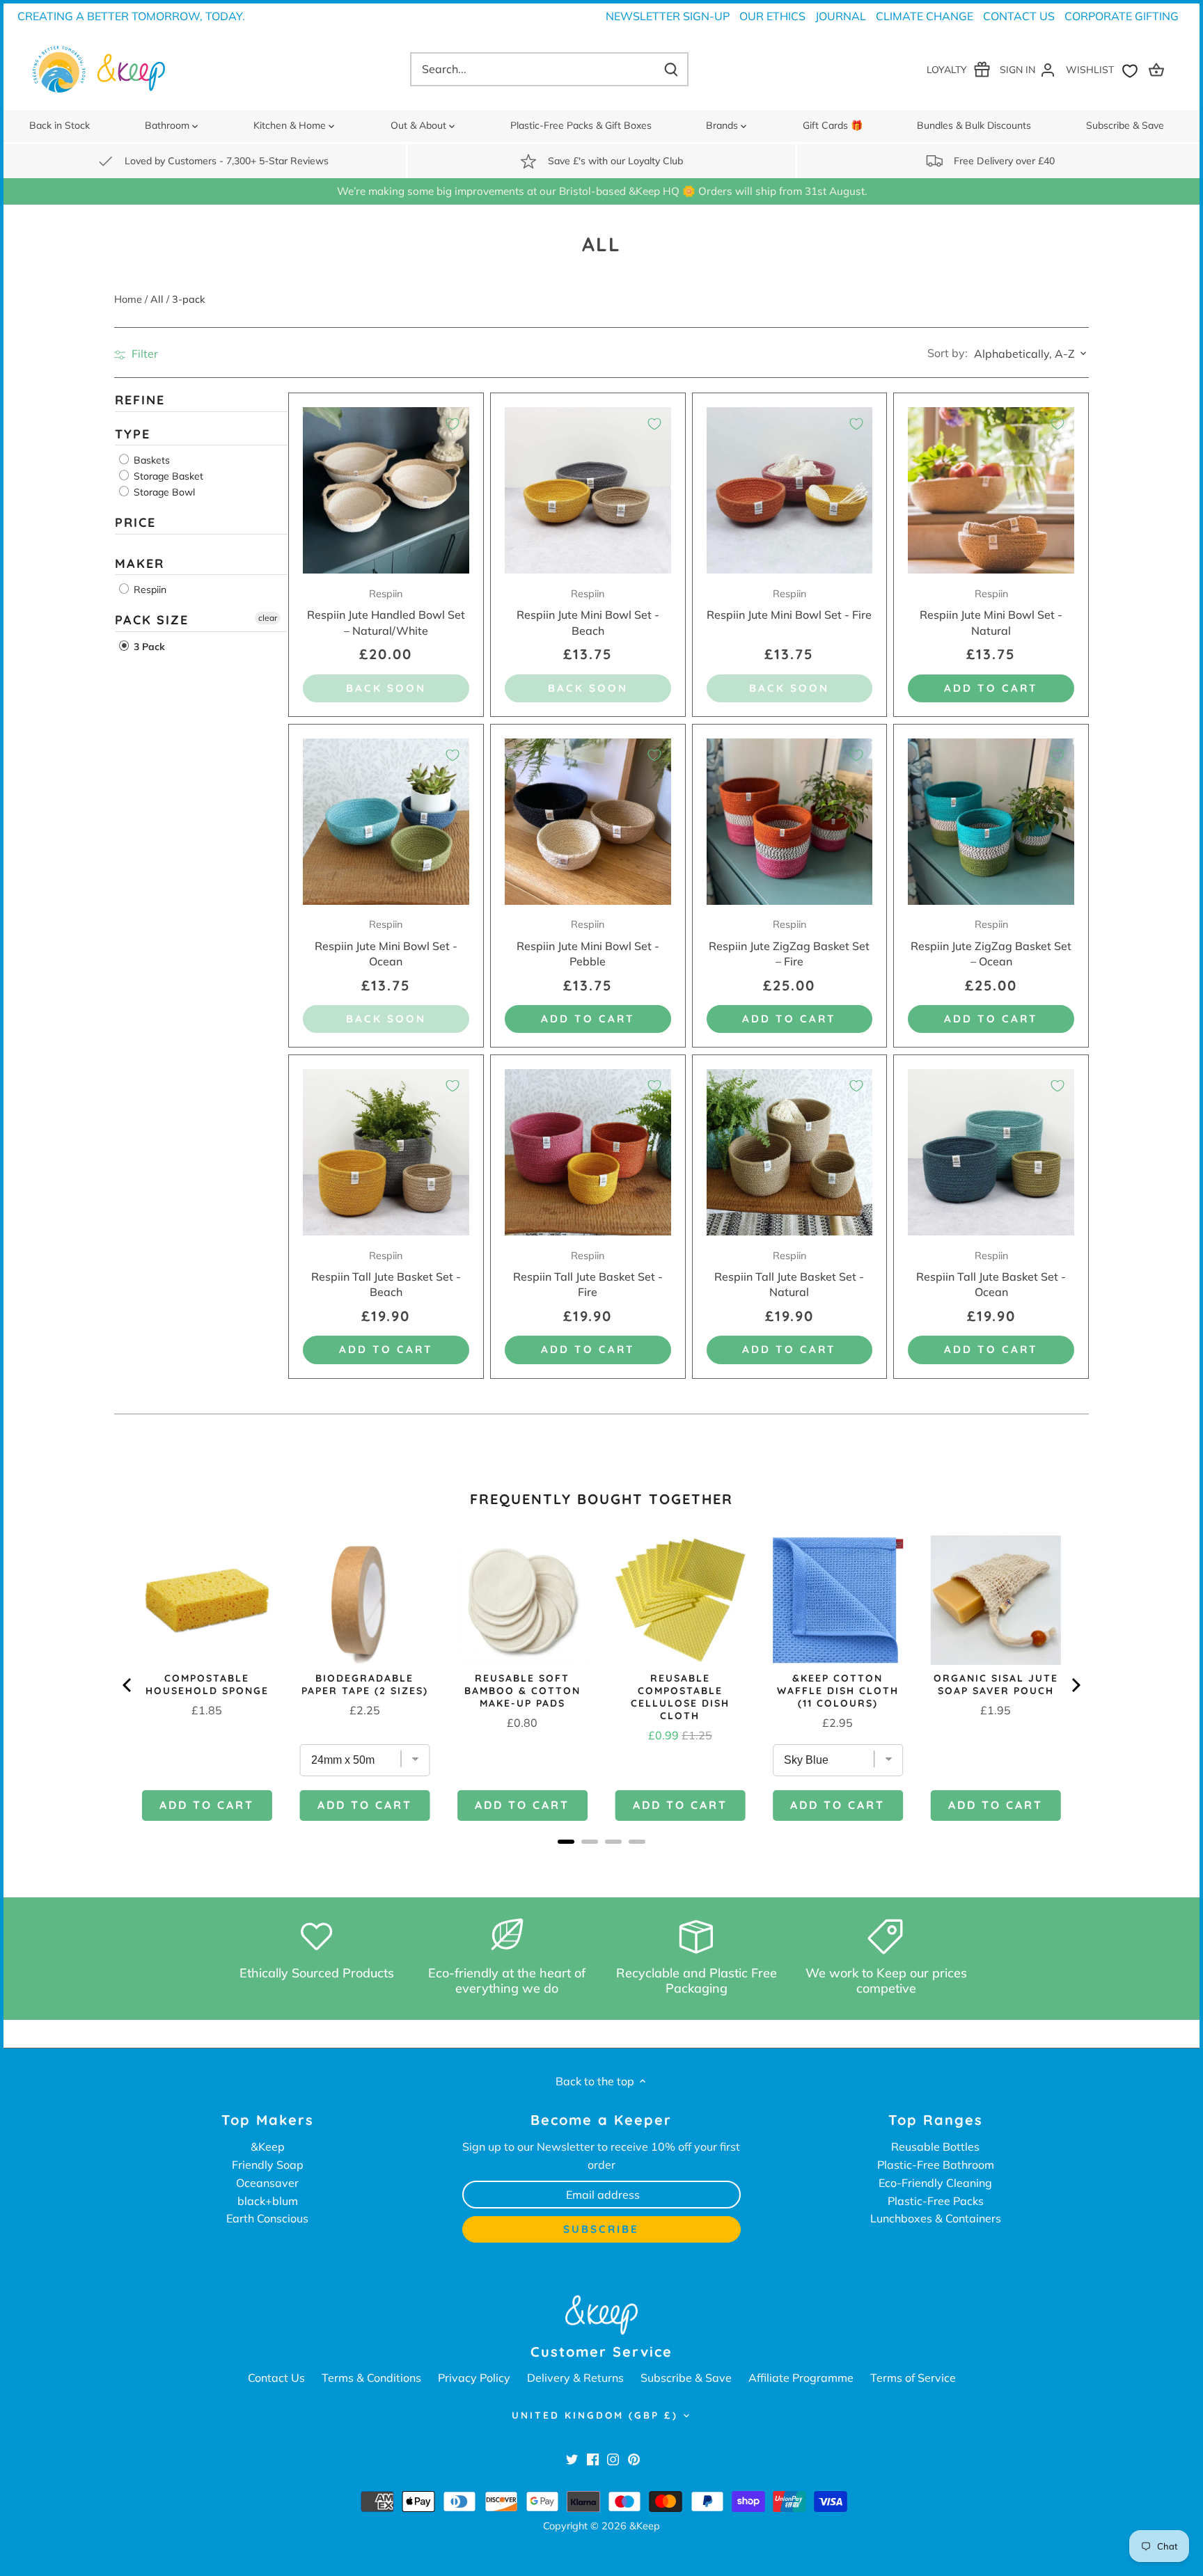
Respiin (149, 590)
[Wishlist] (1105, 69)
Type (133, 434)
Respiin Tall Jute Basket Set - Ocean (991, 1274)
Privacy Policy (474, 2378)
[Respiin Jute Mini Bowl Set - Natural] (991, 490)
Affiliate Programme (801, 2378)
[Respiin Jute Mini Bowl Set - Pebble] (588, 822)
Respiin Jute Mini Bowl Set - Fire (789, 605)
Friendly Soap (268, 2165)
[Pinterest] (634, 2458)
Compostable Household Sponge (207, 1684)
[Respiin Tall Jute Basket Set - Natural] (790, 1152)
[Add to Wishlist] (453, 424)
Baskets (150, 461)
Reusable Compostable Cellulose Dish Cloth (680, 1697)
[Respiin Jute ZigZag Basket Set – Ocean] (991, 822)
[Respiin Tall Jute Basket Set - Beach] (386, 1152)
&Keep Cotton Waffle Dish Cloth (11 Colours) (838, 1691)
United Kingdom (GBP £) (595, 2415)
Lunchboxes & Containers (936, 2218)
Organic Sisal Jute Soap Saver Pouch (996, 1684)
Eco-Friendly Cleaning (935, 2183)
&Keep (268, 2147)
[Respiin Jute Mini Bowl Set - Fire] (790, 490)
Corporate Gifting (1122, 16)
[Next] (1075, 1685)
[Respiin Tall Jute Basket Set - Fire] (588, 1152)
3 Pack (148, 647)
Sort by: (948, 353)
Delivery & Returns (575, 2378)
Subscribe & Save (686, 2378)
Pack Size (152, 621)
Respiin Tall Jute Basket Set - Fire (588, 1274)
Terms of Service (913, 2378)
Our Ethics (772, 16)
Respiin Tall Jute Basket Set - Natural (789, 1274)
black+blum (268, 2201)
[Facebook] (593, 2458)
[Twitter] (572, 2458)
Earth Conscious (267, 2218)
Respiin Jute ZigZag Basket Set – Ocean (991, 943)
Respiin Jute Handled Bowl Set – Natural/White (386, 613)
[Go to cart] (1158, 69)
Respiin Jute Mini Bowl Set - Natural (991, 613)
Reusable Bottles (935, 2147)
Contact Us (1019, 16)
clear (268, 618)
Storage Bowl (163, 493)
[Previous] (128, 1685)
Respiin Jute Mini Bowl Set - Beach (588, 613)
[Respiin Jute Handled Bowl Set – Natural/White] (386, 490)
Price (135, 523)
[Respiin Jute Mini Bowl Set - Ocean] (386, 822)
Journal (841, 16)
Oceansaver (267, 2183)
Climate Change (925, 16)
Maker (140, 563)
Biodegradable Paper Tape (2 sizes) (365, 1684)
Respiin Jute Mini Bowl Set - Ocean (386, 943)
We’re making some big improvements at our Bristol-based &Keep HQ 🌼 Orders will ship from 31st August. (602, 191)
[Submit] (671, 69)
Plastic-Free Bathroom (936, 2165)
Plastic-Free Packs (936, 2201)
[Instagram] (613, 2458)
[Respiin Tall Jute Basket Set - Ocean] (991, 1152)
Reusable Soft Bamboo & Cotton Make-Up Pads (522, 1691)
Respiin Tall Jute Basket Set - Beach (386, 1274)
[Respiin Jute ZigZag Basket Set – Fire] (790, 822)
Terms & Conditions (371, 2378)
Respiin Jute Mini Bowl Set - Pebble (588, 943)
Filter (143, 354)
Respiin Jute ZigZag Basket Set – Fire (789, 943)
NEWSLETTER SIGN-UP (668, 16)
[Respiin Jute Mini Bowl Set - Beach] (588, 490)
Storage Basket (167, 477)
